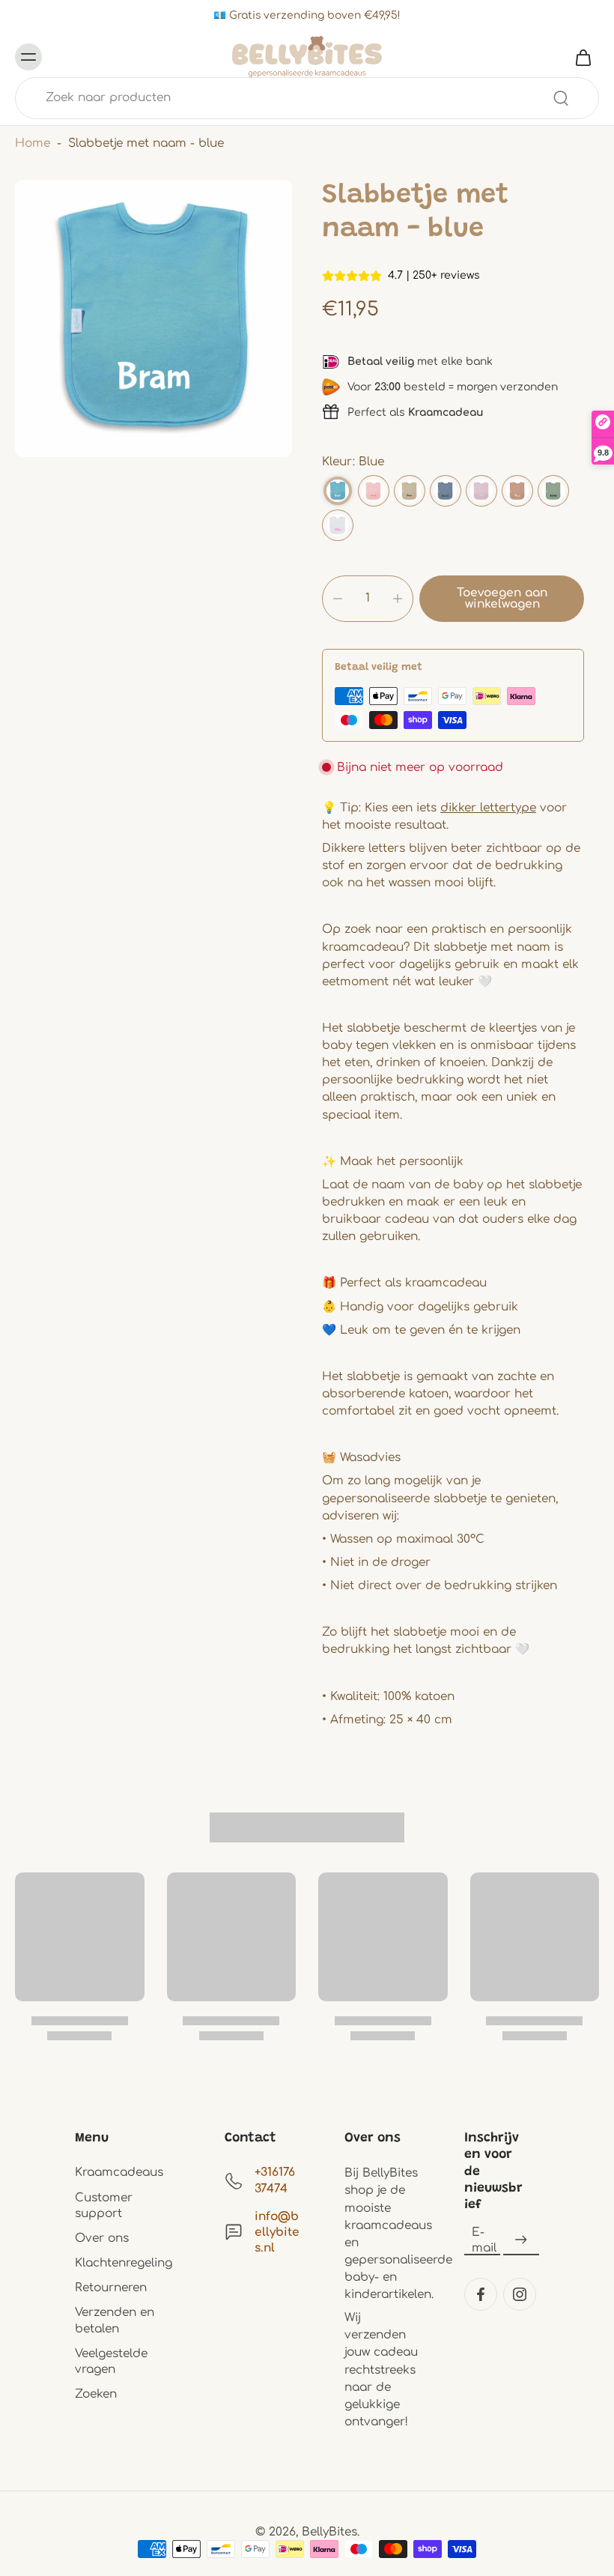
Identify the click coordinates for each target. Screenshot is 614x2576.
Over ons (102, 2238)
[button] (502, 599)
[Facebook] (481, 2294)
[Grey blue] (446, 491)
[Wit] (338, 525)
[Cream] (410, 491)
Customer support (104, 2205)
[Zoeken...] (561, 98)
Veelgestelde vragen (111, 2361)
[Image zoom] (153, 318)
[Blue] (338, 491)
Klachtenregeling (124, 2263)
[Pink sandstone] (517, 491)
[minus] (338, 599)
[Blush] (374, 491)
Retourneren (111, 2288)
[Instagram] (520, 2294)
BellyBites (329, 2532)
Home (33, 143)
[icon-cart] (583, 57)
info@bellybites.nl (277, 2232)
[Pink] (481, 491)
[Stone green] (553, 491)
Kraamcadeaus (119, 2172)
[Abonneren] (521, 2240)
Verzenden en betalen (115, 2320)
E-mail (484, 2240)
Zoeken (96, 2394)
